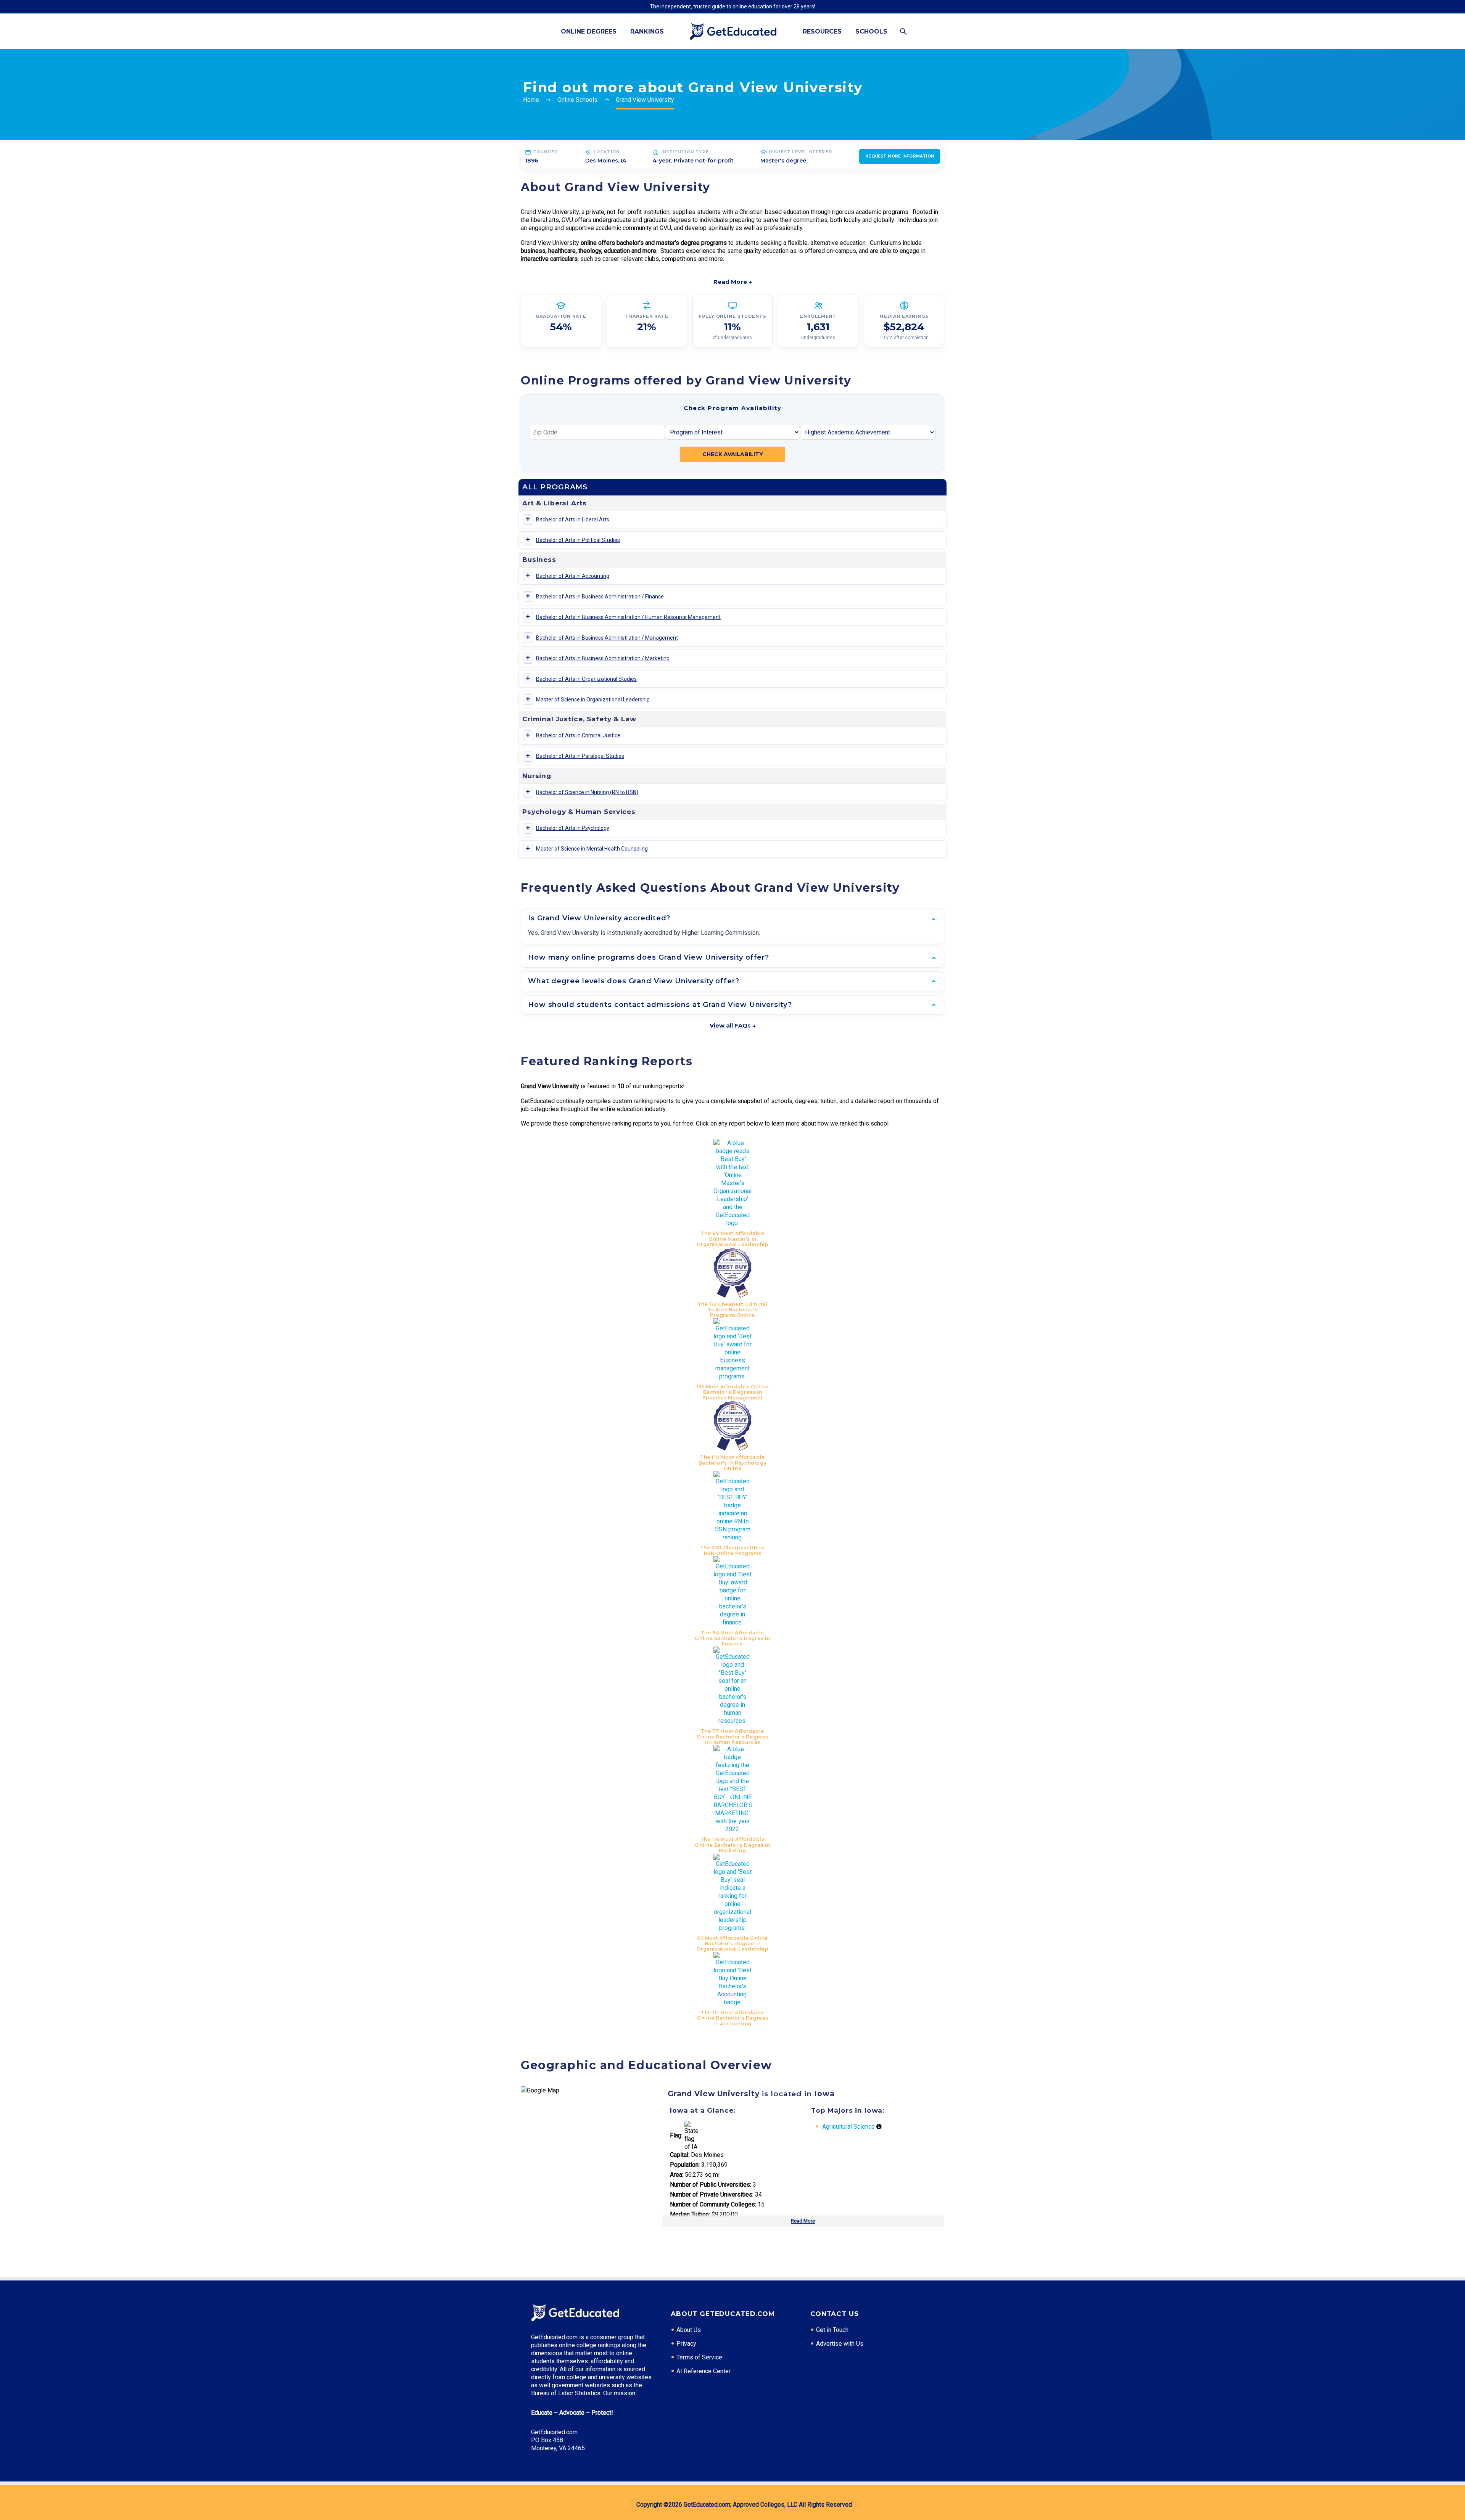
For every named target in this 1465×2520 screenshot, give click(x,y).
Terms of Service (699, 2357)
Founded (546, 152)
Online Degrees (589, 31)
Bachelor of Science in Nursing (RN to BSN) (587, 792)
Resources (822, 31)
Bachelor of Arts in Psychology (573, 828)
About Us (689, 2330)
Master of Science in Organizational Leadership (593, 700)
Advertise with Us (840, 2344)
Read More (803, 2221)
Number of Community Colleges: (713, 2204)
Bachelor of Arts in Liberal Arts (573, 519)
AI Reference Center (704, 2371)
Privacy (686, 2344)
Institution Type (685, 152)
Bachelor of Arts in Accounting (573, 576)
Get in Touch (832, 2330)
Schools (871, 31)
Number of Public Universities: (711, 2185)
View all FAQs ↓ (733, 1025)
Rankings (647, 31)
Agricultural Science (848, 2127)
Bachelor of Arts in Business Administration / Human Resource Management (628, 617)
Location (607, 152)
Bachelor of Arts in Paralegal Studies (580, 756)
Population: (685, 2165)
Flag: (676, 2135)
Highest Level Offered (801, 152)
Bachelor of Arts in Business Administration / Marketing (603, 658)
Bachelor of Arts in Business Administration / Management (607, 638)
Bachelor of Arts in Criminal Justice (578, 735)
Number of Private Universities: (712, 2194)
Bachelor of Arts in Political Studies (578, 540)
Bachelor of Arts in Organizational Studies (586, 679)
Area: (677, 2175)
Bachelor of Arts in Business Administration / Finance (600, 597)
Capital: (680, 2155)
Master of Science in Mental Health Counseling (592, 849)
